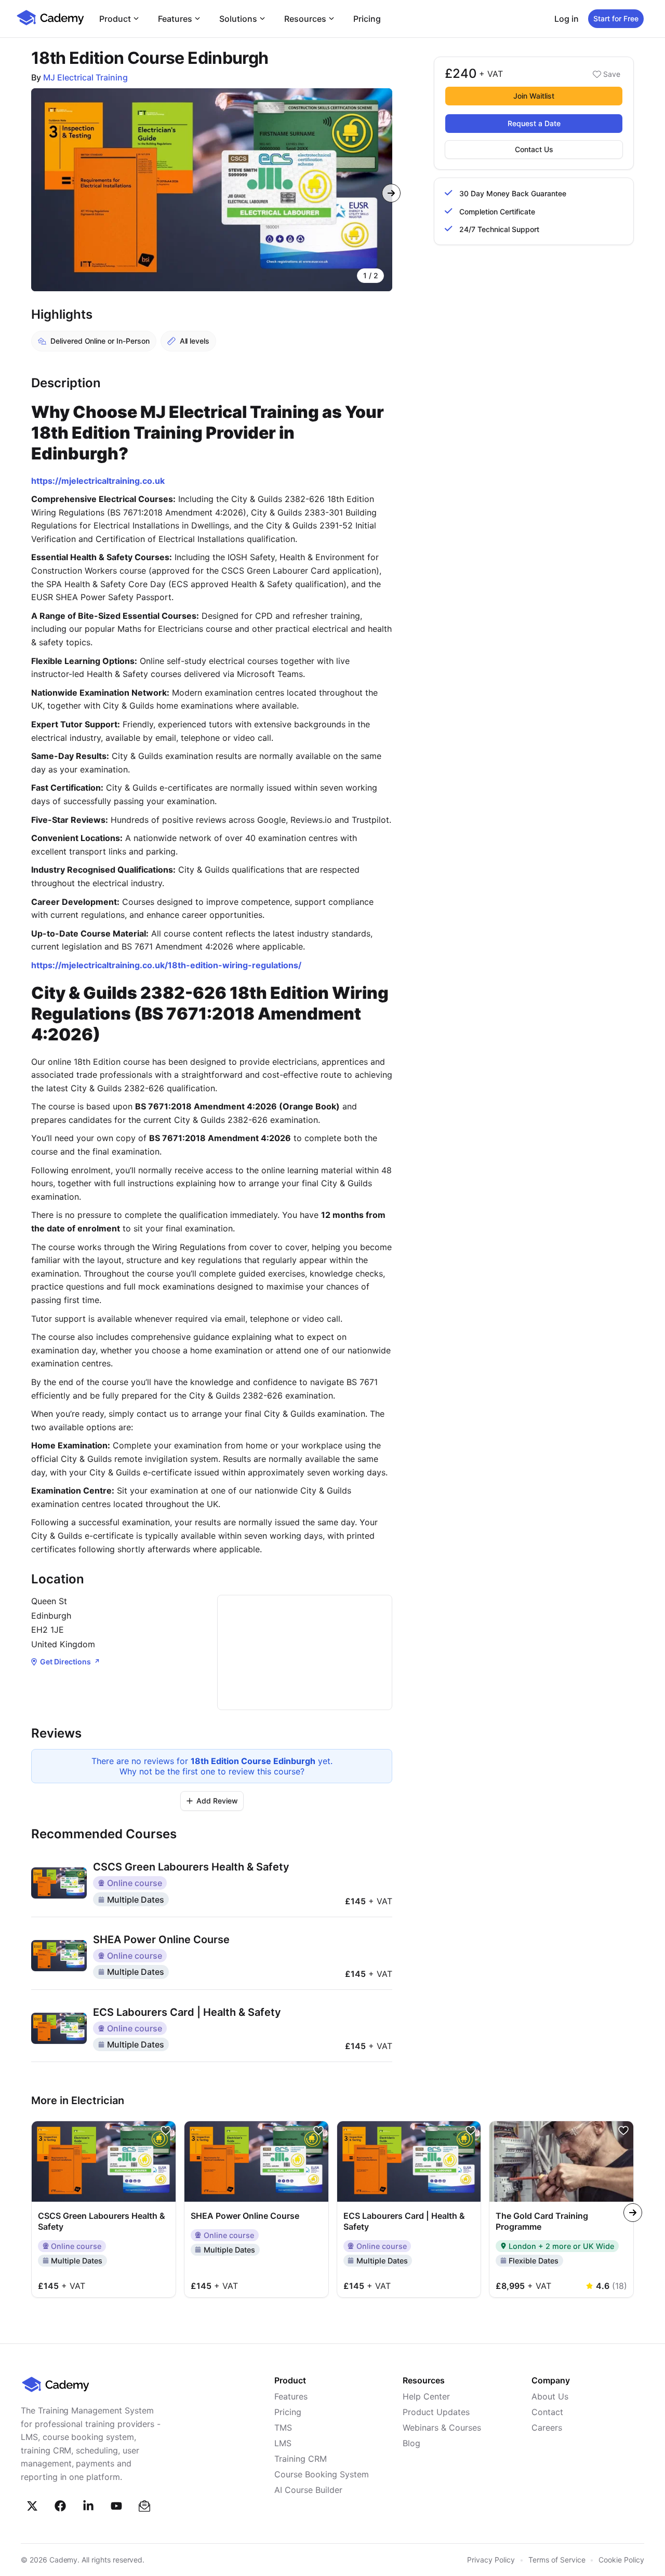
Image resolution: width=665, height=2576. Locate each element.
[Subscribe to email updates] (144, 2506)
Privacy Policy (491, 2560)
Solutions (238, 19)
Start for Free (616, 18)
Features (175, 19)
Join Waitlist (534, 96)
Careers (547, 2428)
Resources (305, 19)
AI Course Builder (308, 2490)
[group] (212, 190)
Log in (567, 19)
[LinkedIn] (88, 2506)
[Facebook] (60, 2506)
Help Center (426, 2396)
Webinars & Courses (442, 2428)
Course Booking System (322, 2474)
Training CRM (301, 2459)
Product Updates (436, 2412)
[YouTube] (116, 2506)
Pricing (367, 19)
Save (612, 74)
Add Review (217, 1801)
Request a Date (534, 123)
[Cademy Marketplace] (50, 24)
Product (115, 19)
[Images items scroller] (212, 190)
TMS (283, 2428)
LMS (283, 2443)
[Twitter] (32, 2506)
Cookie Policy (621, 2560)
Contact (547, 2412)
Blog (411, 2443)
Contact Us (534, 149)
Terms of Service (557, 2560)
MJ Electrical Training (85, 77)
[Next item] (391, 193)
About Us (550, 2396)
